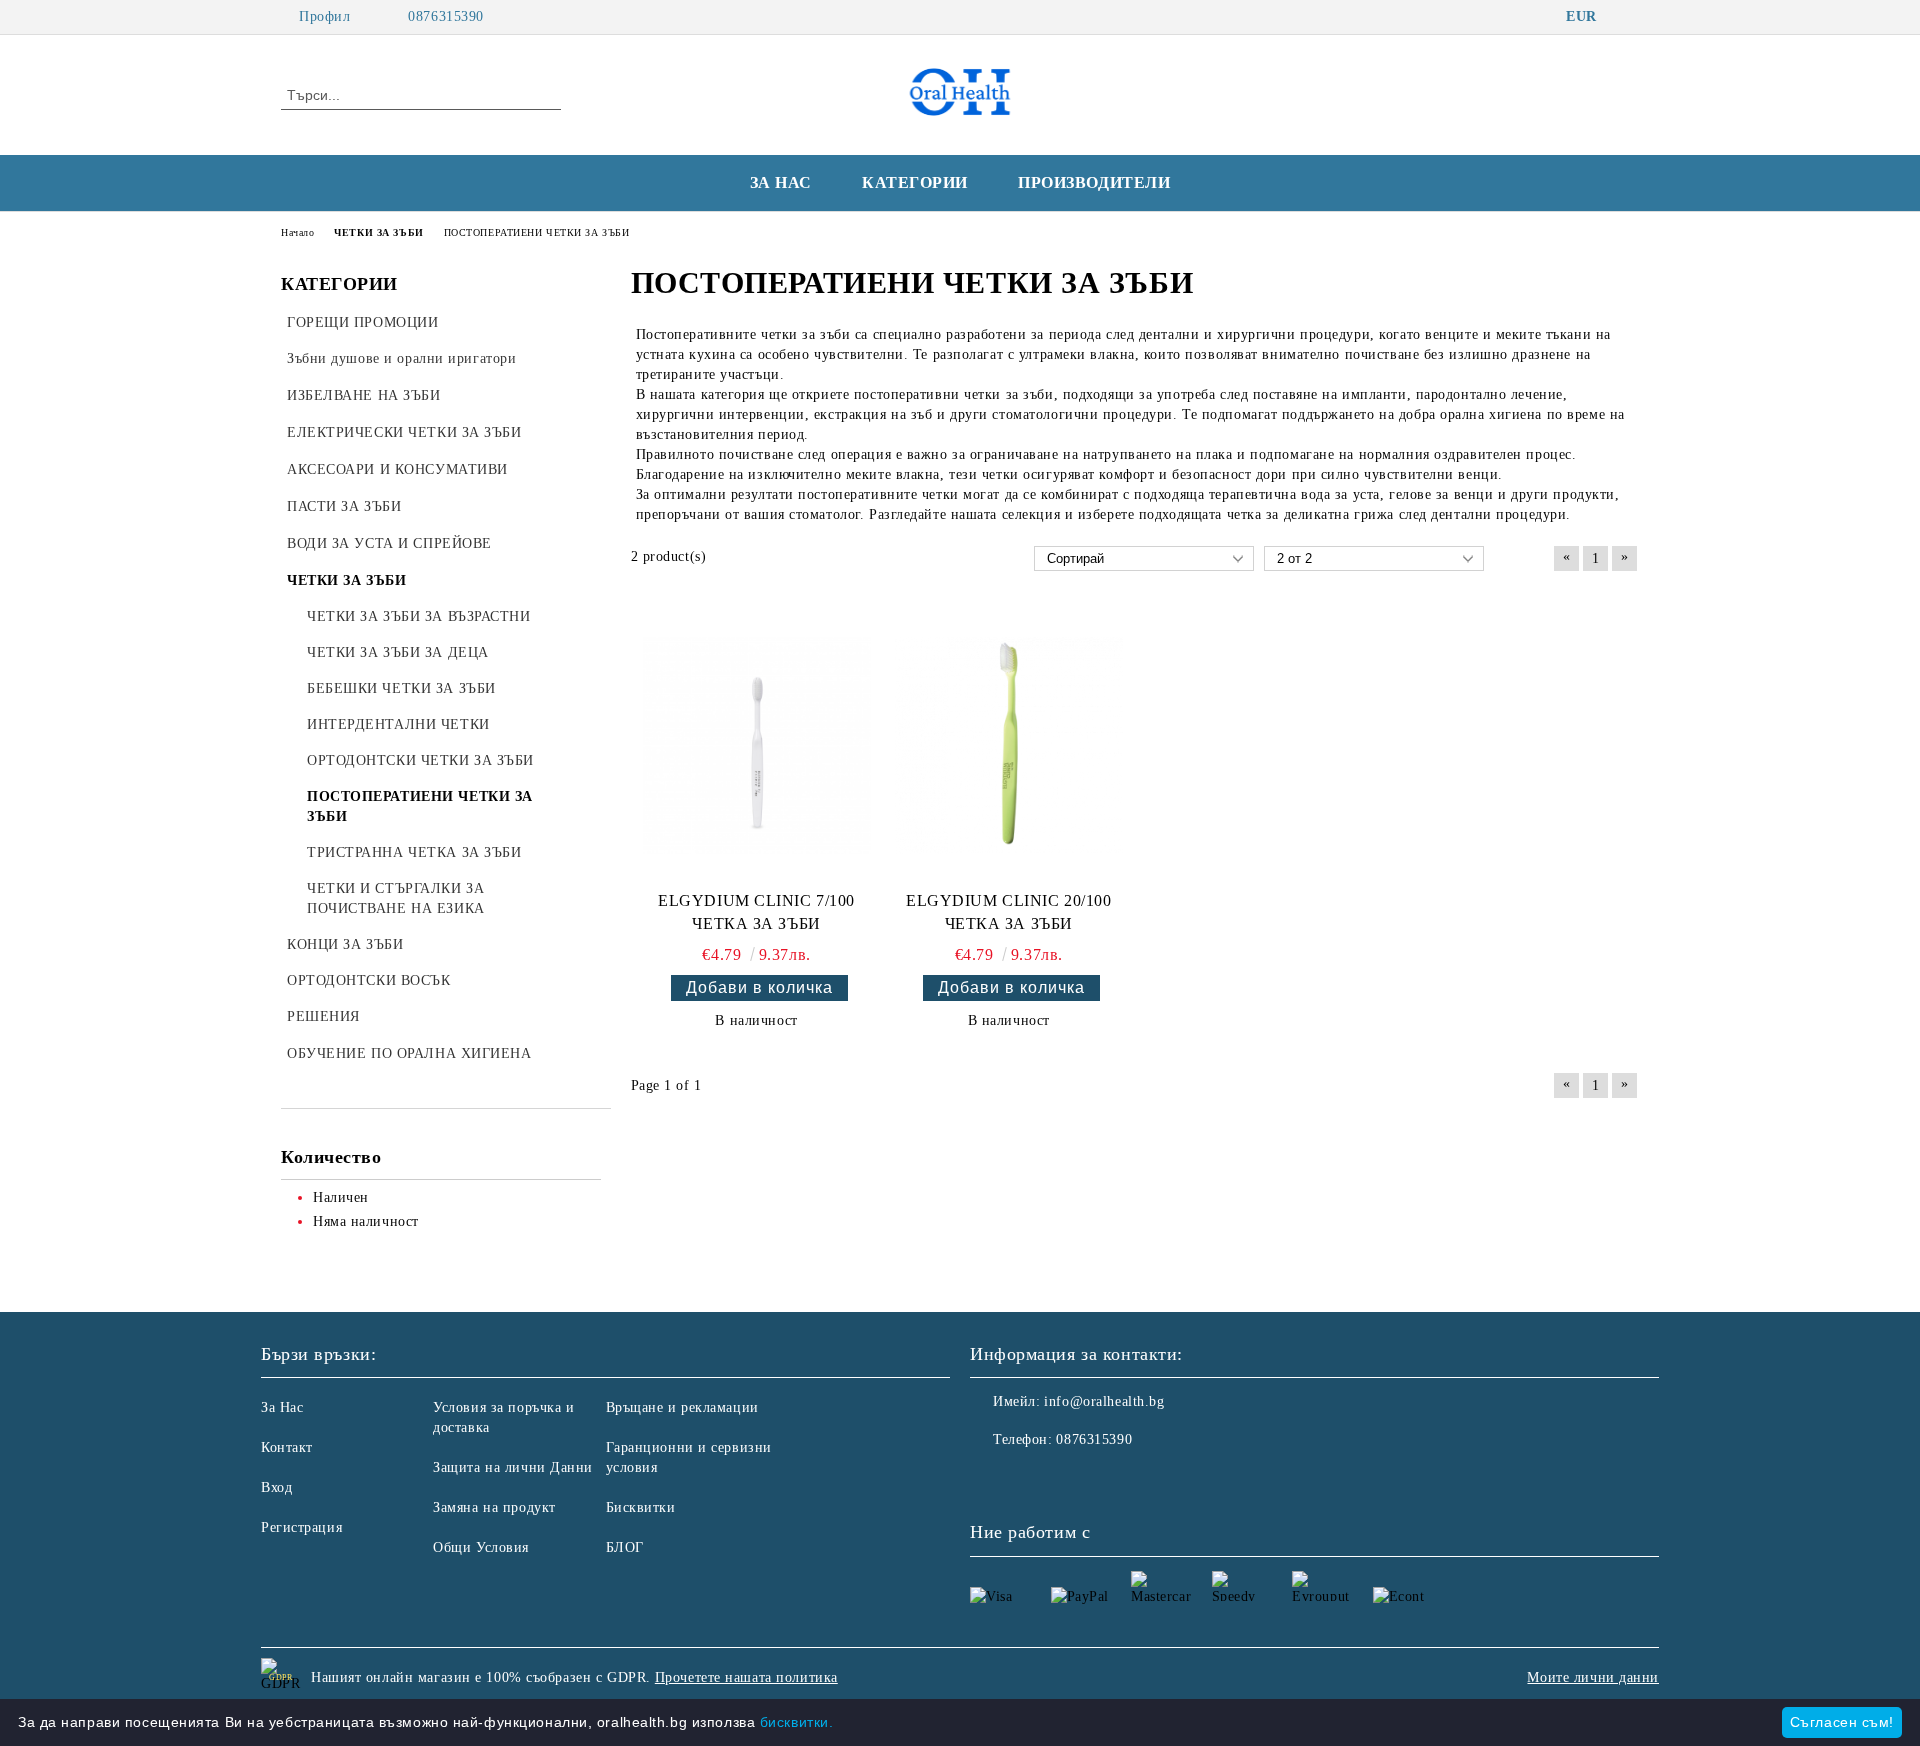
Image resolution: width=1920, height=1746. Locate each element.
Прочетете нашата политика (746, 1677)
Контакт (287, 1447)
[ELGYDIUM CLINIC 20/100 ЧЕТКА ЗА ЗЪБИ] (1009, 746)
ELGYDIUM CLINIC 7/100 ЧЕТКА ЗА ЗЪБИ (756, 912)
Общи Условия (481, 1547)
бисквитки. (797, 1722)
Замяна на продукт (494, 1507)
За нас (781, 182)
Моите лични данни (1593, 1677)
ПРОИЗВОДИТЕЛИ (1094, 182)
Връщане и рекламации (682, 1407)
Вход (276, 1487)
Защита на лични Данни (513, 1467)
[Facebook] (1628, 17)
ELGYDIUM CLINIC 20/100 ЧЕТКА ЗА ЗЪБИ (1008, 912)
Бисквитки (641, 1507)
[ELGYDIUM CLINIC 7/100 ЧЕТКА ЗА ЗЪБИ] (757, 746)
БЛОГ (625, 1547)
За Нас (282, 1407)
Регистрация (301, 1527)
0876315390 (446, 16)
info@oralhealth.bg (1104, 1401)
